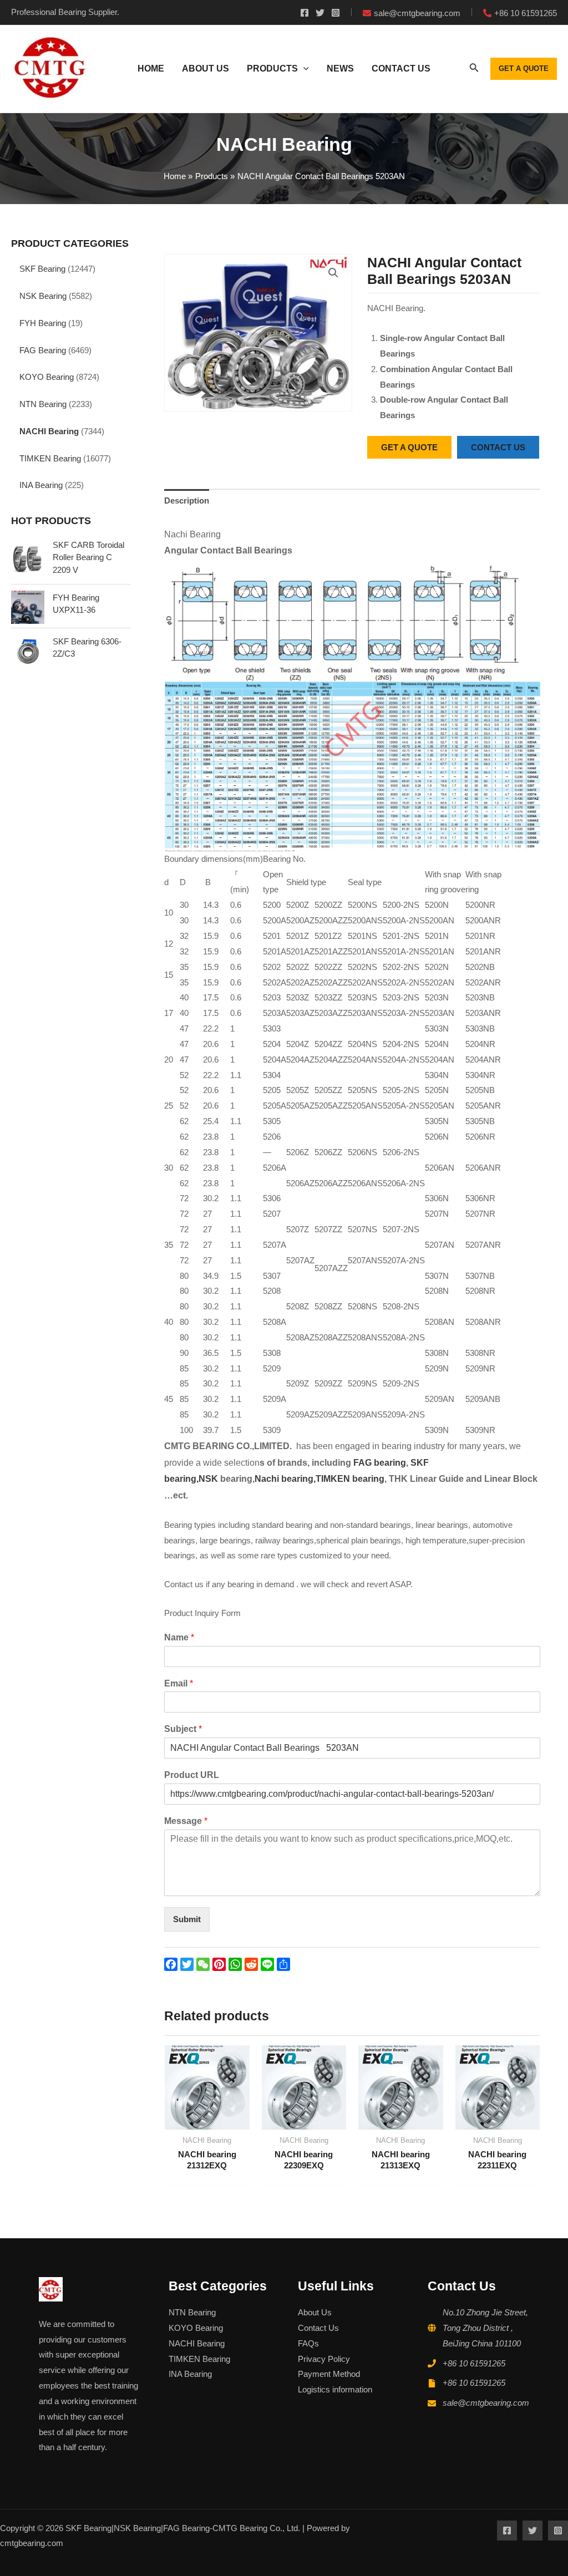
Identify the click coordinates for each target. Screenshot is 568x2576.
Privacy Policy (324, 2359)
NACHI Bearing (49, 431)
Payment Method (329, 2374)
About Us (315, 2312)
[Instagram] (336, 13)
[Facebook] (305, 13)
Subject (183, 1729)
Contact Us (318, 2328)
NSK (209, 1479)
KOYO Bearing (47, 377)
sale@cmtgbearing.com (486, 2403)
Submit (187, 1919)
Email (179, 1683)
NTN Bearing (43, 404)
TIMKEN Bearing (50, 458)
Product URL (192, 1775)
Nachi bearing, (285, 1479)
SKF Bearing (42, 269)
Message (186, 1821)
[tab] (187, 501)
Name (179, 1637)
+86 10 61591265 (474, 2363)
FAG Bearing (43, 350)
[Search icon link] (474, 70)
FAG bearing (379, 1463)
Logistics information (335, 2389)
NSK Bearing (43, 296)
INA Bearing (41, 485)
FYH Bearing (43, 323)
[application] (303, 69)
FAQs (308, 2343)
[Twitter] (320, 13)
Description (187, 501)
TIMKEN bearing (350, 1479)
